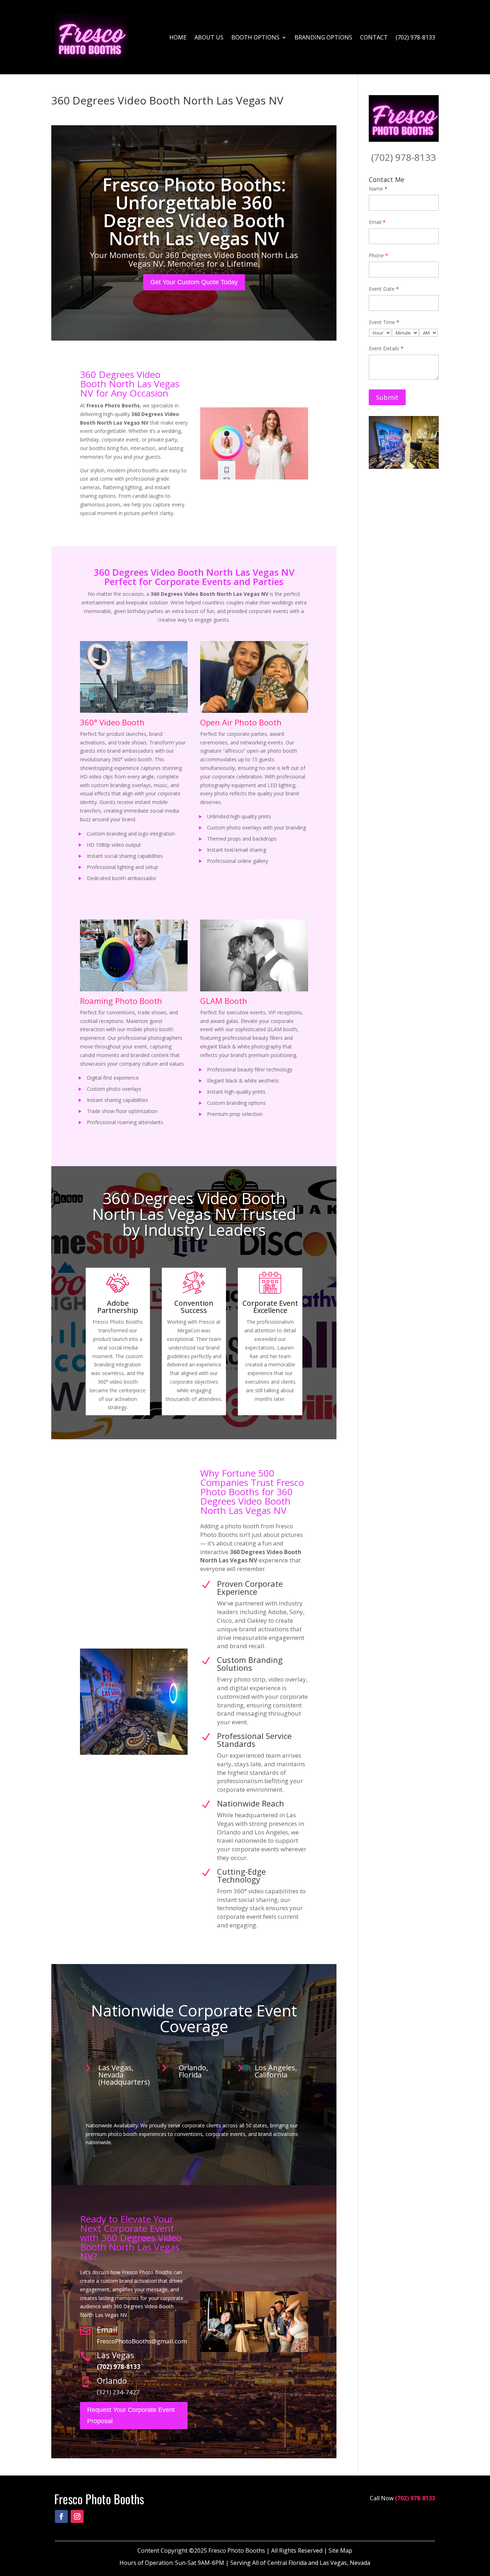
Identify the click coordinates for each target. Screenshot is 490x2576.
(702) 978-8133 (415, 37)
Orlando (112, 2380)
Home (178, 37)
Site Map (340, 2551)
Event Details (386, 348)
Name (378, 189)
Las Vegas (116, 2355)
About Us (209, 37)
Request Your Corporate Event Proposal (131, 2415)
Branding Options (323, 37)
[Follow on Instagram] (77, 2516)
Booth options (255, 37)
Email (107, 2329)
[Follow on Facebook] (61, 2516)
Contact (374, 37)
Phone (378, 255)
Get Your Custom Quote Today (194, 282)
